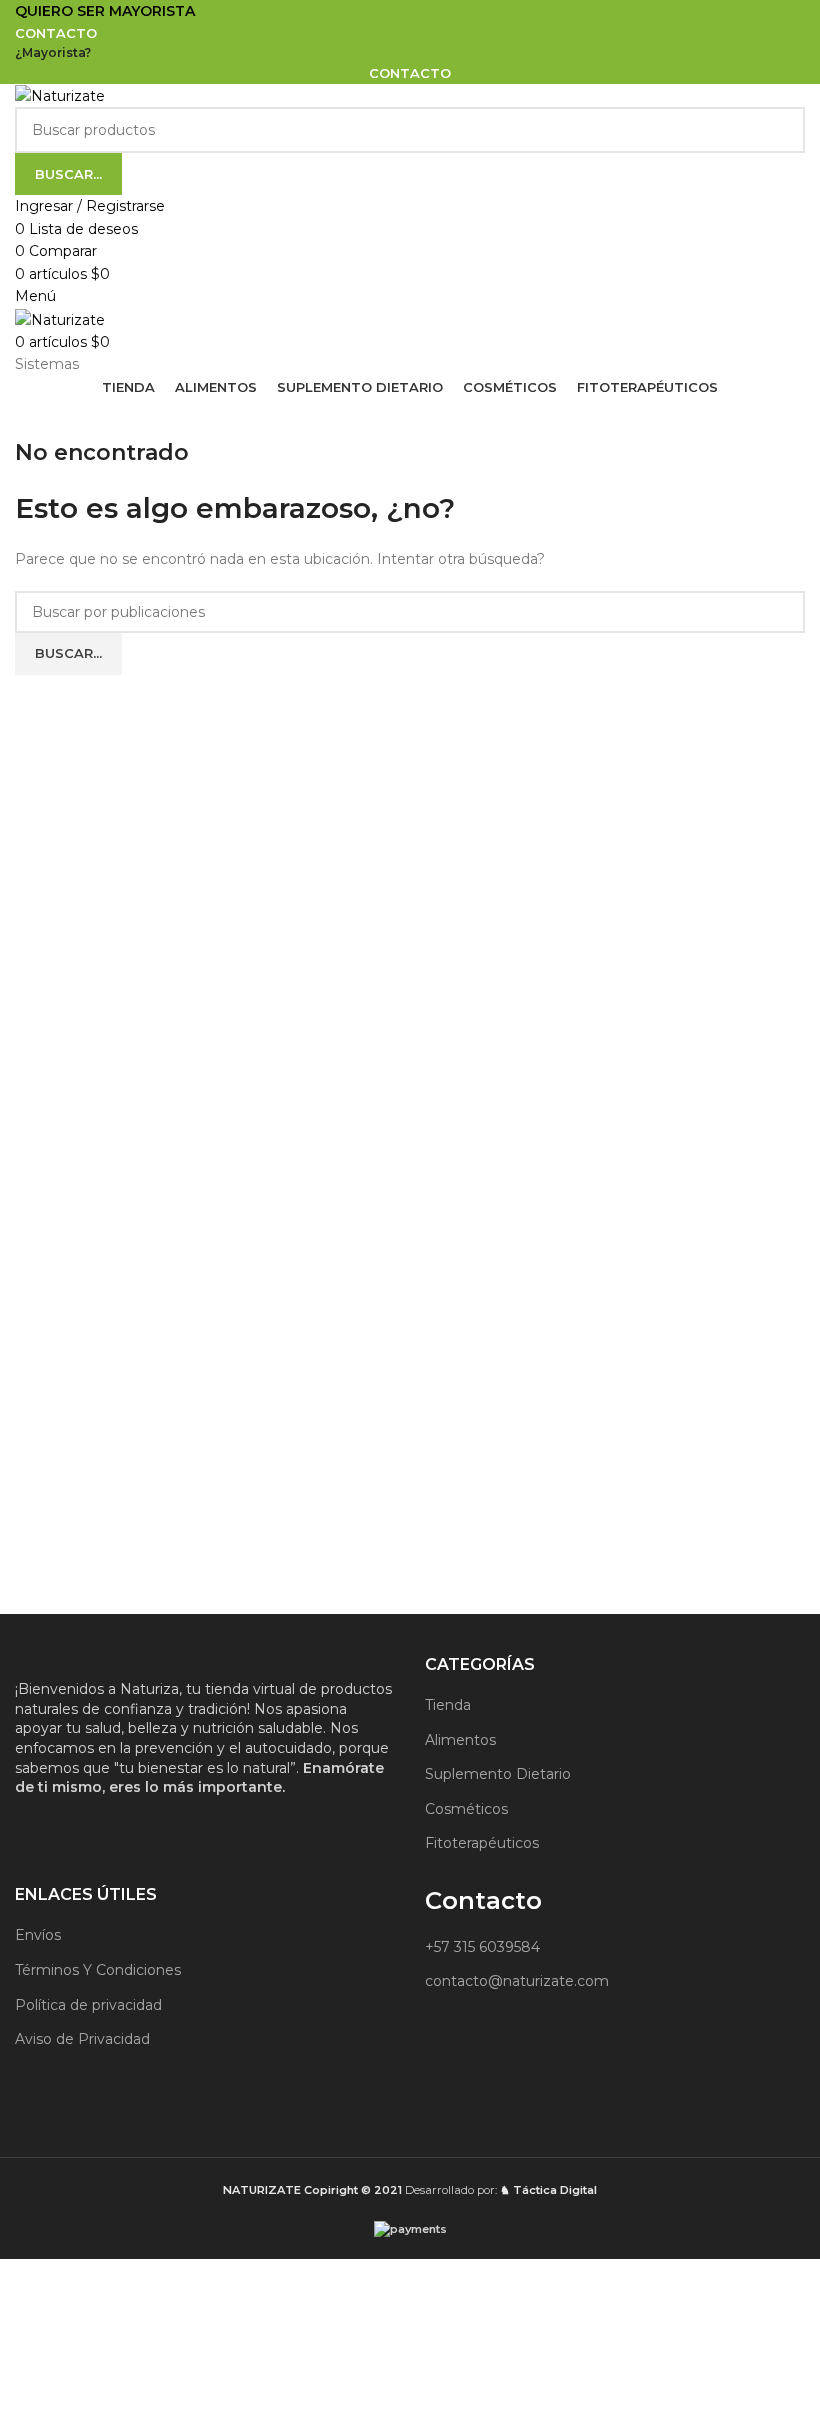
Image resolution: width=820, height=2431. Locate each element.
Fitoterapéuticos (482, 1843)
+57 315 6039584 (482, 1947)
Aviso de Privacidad (82, 2039)
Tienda (448, 1705)
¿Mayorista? (53, 52)
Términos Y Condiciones (98, 1970)
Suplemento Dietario (498, 1774)
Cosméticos (466, 1809)
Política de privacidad (88, 2005)
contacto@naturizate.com (517, 1981)
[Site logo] (60, 95)
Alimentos (460, 1740)
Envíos (38, 1935)
